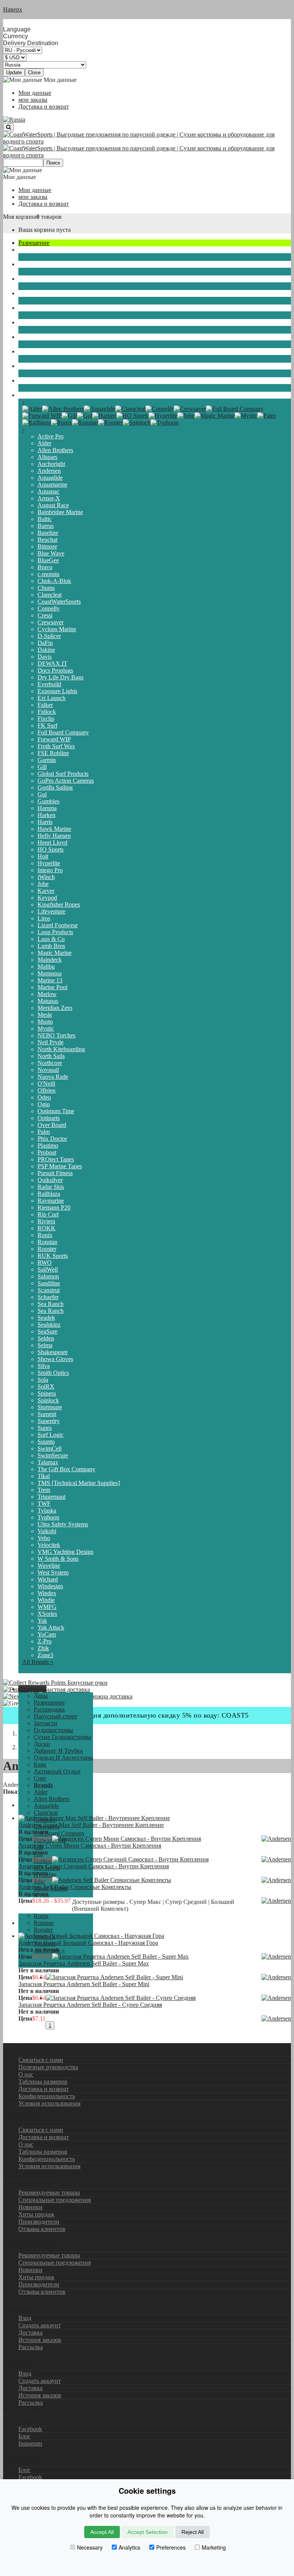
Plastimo (48, 1146)
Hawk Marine (54, 829)
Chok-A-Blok (54, 581)
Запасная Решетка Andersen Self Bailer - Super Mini (84, 1984)
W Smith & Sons (58, 1559)
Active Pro (51, 436)
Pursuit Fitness (55, 1173)
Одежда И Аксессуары (48, 337)
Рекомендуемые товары (49, 2193)
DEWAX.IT (52, 664)
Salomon (48, 1276)
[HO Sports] (132, 416)
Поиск (53, 163)
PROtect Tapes (56, 1159)
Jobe (43, 884)
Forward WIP (54, 739)
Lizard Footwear (58, 925)
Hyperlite (49, 863)
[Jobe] (186, 416)
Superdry (49, 1421)
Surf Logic (51, 1435)
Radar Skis (51, 1187)
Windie (46, 1600)
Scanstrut (49, 1290)
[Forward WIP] (42, 416)
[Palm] (266, 416)
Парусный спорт (40, 250)
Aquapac (48, 491)
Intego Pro (50, 870)
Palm (44, 1132)
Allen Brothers (55, 450)
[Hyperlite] (163, 416)
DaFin (45, 643)
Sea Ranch (51, 1304)
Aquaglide (50, 478)
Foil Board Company (63, 732)
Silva (44, 1366)
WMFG (47, 1607)
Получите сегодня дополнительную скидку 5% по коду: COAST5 (147, 1715)
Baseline (48, 533)
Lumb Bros (51, 946)
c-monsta (48, 574)
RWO (45, 1263)
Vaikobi (47, 1531)
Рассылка (31, 2347)
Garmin (47, 760)
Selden (46, 1338)
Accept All (102, 2532)
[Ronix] (61, 423)
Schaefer (48, 1297)
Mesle (45, 1015)
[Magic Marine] (215, 416)
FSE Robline (53, 753)
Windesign (50, 1586)
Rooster (47, 1249)
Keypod (47, 898)
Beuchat (47, 540)
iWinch (46, 877)
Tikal (44, 1476)
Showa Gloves (55, 1359)
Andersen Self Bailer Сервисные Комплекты (75, 1887)
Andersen (49, 471)
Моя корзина (20, 217)
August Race (53, 505)
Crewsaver (51, 622)
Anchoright (51, 464)
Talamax (48, 1462)
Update (14, 72)
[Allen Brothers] (63, 409)
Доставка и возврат (44, 107)
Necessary (90, 2547)
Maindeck (50, 960)
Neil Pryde (51, 1042)
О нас (26, 2074)
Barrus (46, 526)
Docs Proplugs (55, 670)
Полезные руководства (48, 2067)
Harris (45, 822)
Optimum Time (56, 1111)
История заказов (40, 2340)
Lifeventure (51, 911)
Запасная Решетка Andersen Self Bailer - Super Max (84, 1963)
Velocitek (49, 1545)
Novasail (48, 1070)
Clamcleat (50, 595)
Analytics (129, 2547)
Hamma (47, 808)
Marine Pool (52, 987)
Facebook (30, 2429)
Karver (46, 891)
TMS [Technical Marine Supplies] (79, 1483)
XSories (47, 1614)
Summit (47, 1414)
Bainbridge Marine (60, 512)
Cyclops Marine (57, 629)
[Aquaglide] (100, 409)
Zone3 (45, 1655)
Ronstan (47, 1242)
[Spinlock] (137, 423)
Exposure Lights (57, 691)
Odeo (44, 1097)
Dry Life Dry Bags (60, 677)
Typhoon (48, 1517)
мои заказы (33, 100)
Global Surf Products (63, 774)
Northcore (50, 1063)
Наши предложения (29, 2242)
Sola (43, 1380)
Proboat (47, 1152)
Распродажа (49, 1709)
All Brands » (38, 1662)
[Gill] (69, 416)
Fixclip (46, 719)
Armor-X (49, 498)
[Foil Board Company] (235, 409)
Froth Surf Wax (56, 746)
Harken (47, 815)
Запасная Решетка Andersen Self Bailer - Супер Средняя (90, 2005)
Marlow (47, 994)
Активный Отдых (42, 366)
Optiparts (49, 1118)
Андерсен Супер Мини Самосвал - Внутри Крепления (90, 1846)
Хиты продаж (36, 2214)
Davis (45, 657)
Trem (44, 1490)
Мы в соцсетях (22, 2456)
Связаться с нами (41, 2060)
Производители (39, 2222)
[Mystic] (246, 416)
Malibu (46, 966)
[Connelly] (160, 409)
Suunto (46, 1442)
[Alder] (32, 409)
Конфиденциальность (47, 2096)
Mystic (46, 1028)
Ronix (45, 1235)
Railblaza (49, 1194)
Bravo (45, 567)
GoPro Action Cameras (66, 781)
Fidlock (47, 712)
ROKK (47, 1228)
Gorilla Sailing (55, 787)
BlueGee (48, 560)
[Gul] (85, 416)
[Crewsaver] (190, 409)
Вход (25, 2318)
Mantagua (50, 973)
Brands (27, 395)
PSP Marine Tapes (60, 1166)
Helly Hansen (54, 836)
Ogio (44, 1104)
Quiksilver (50, 1180)
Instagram (30, 2443)
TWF (44, 1504)
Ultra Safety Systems (63, 1524)
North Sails (51, 1056)
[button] (32, 1689)
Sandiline (49, 1283)
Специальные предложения (55, 2200)
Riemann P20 (54, 1207)
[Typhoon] (164, 423)
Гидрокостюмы (38, 279)
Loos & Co (51, 939)
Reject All (193, 2532)
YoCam (47, 1634)
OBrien (47, 1090)
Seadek (46, 1318)
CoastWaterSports (59, 602)
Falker (45, 705)
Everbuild (49, 684)
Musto (45, 1022)
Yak (42, 1621)
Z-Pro (45, 1641)
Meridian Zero (55, 1008)
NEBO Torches (56, 1035)
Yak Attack (51, 1628)
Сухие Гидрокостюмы (47, 293)
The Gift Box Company (66, 1469)
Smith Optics (53, 1373)
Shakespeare (53, 1352)
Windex (47, 1593)
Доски (27, 308)
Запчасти (30, 264)
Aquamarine (52, 484)
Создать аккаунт (40, 2325)
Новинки (30, 2207)
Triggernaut (51, 1497)
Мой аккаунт (20, 2360)
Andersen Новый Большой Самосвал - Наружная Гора (88, 1943)
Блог (24, 2436)
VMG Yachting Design (65, 1552)
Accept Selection (148, 2532)
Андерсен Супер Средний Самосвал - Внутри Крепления (94, 1866)
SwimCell (50, 1448)
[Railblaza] (37, 423)
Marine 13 (50, 980)
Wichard (48, 1579)
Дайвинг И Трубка (43, 322)
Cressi (45, 615)
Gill (42, 767)
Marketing (214, 2547)
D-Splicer (49, 636)
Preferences (171, 2547)
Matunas (48, 1001)
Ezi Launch (51, 698)
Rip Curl (48, 1214)
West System (53, 1572)
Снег (25, 380)
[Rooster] (110, 423)
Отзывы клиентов (42, 2229)
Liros (44, 918)
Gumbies (48, 801)
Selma (45, 1345)
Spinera (47, 1393)
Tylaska (47, 1510)
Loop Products (55, 932)
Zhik (43, 1648)
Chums (46, 588)
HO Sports (51, 849)
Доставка (30, 2333)
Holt (43, 856)
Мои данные (35, 93)
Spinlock (48, 1400)
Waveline (49, 1566)
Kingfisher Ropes (59, 905)
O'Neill (46, 1084)
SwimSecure (53, 1455)
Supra (45, 1428)
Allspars (47, 457)
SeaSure (47, 1331)
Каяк (25, 351)
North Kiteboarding (61, 1049)
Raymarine (51, 1201)
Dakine (46, 650)
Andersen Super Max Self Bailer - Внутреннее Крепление (91, 1825)
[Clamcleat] (130, 409)
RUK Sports (53, 1256)
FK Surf (47, 725)
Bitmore (47, 546)
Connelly (49, 608)
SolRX (46, 1387)
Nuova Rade (53, 1077)
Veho (44, 1538)
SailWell (48, 1269)
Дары (41, 1696)
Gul (42, 794)
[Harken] (104, 416)
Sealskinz (49, 1325)
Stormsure (50, 1407)
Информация (20, 2116)
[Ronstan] (85, 423)
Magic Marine (55, 953)
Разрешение (34, 243)
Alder (44, 443)
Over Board (52, 1125)
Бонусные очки (87, 1683)
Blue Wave (51, 553)
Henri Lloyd (52, 843)
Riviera (46, 1221)
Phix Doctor (52, 1139)
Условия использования (49, 2103)
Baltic (45, 519)
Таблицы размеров (43, 2082)
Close (34, 72)
